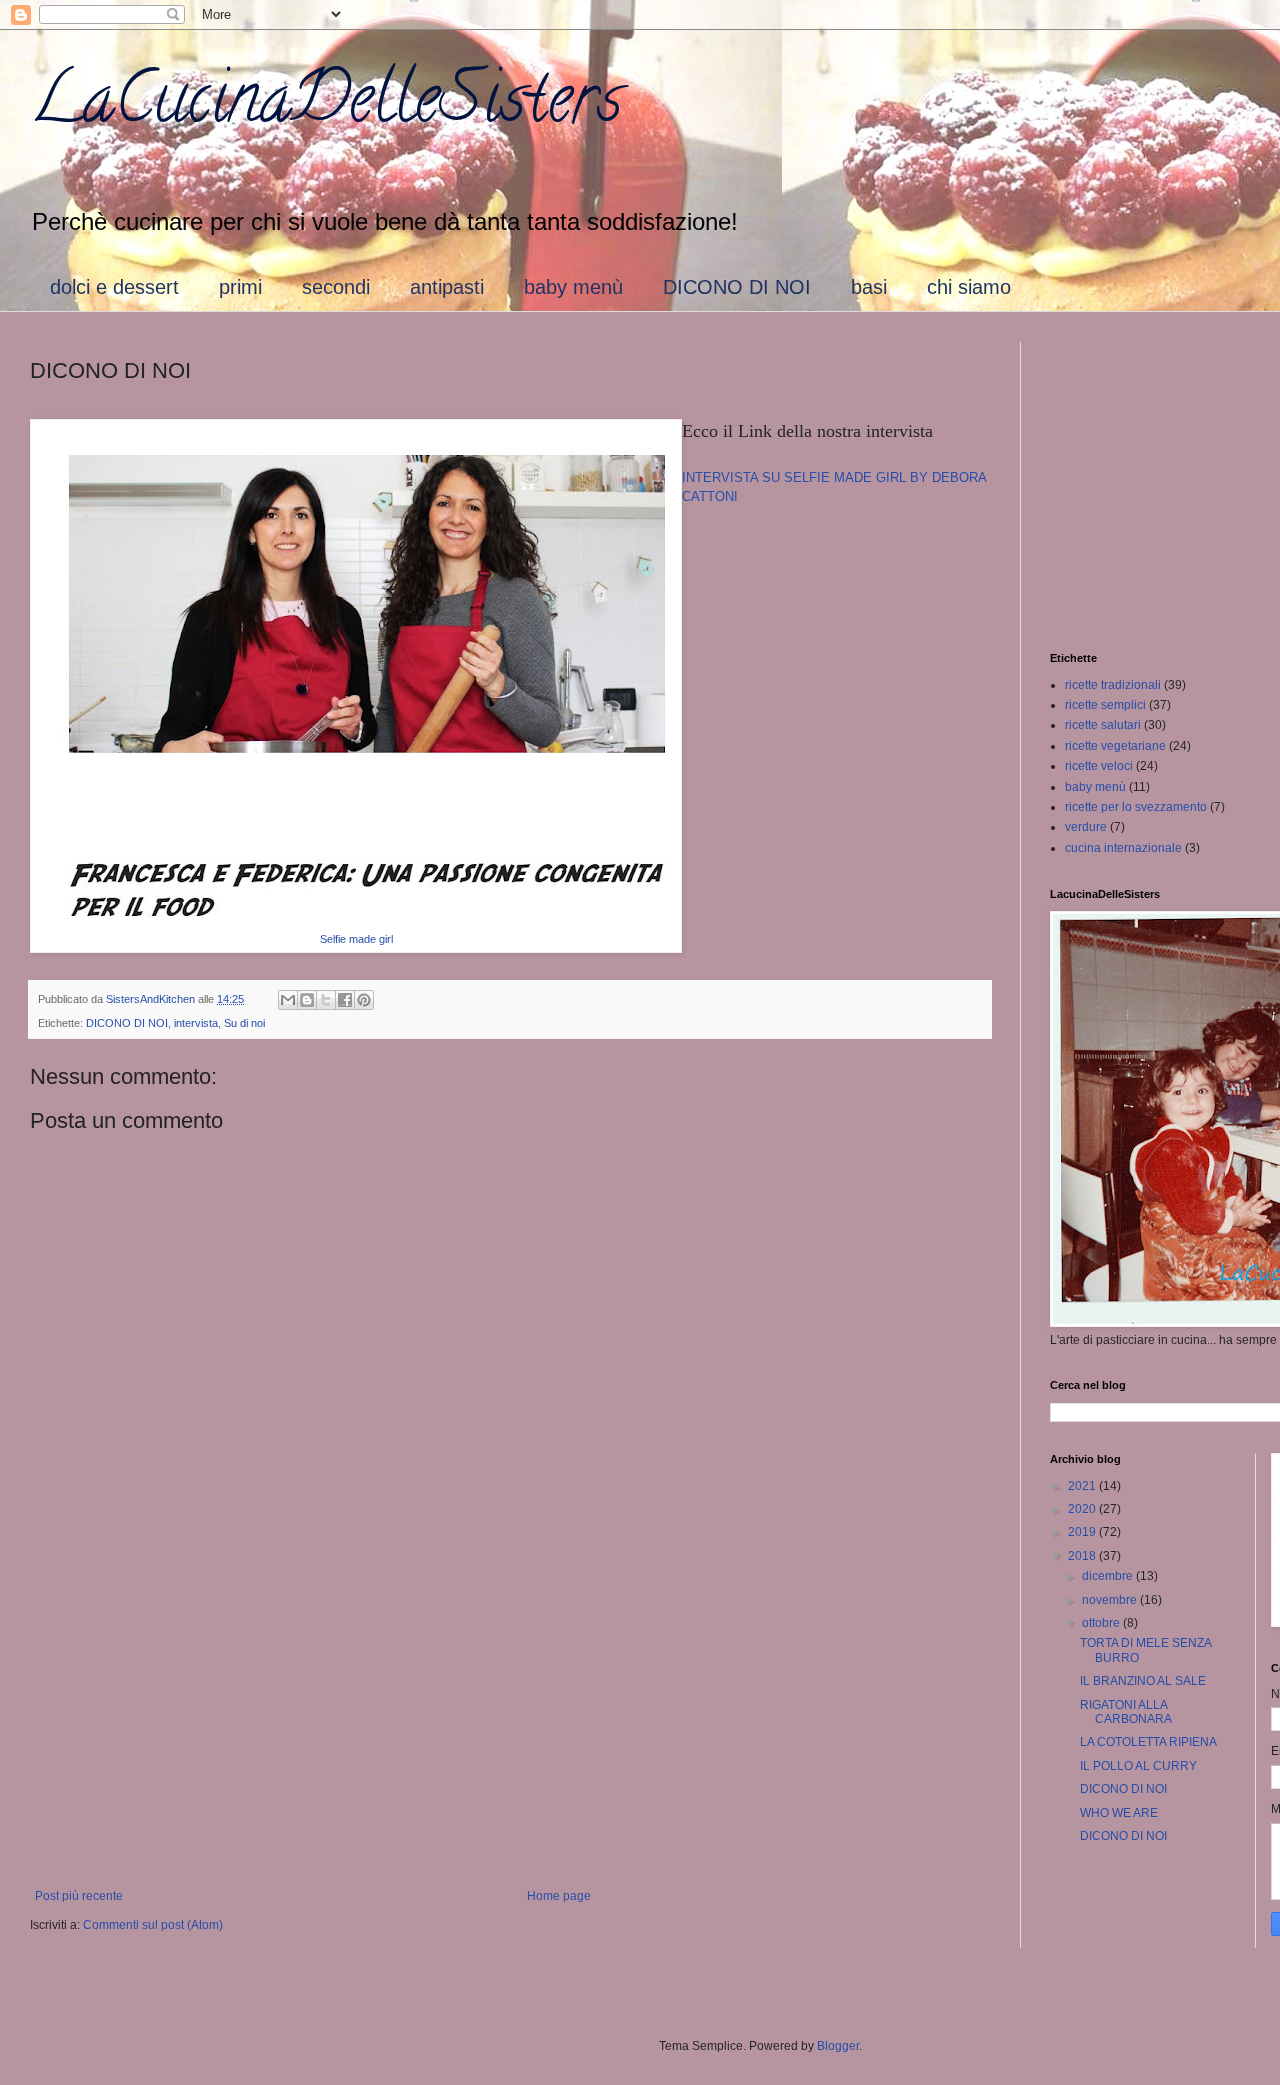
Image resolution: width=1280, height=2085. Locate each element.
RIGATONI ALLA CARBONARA (1126, 1712)
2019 (1083, 1532)
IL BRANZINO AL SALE (1143, 1681)
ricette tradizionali (1113, 685)
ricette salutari (1103, 725)
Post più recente (79, 1896)
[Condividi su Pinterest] (364, 1000)
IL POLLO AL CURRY (1138, 1766)
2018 (1083, 1556)
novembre (1111, 1600)
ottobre (1102, 1623)
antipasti (447, 287)
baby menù (573, 287)
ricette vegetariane (1115, 746)
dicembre (1109, 1576)
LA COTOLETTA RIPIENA (1148, 1742)
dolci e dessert (114, 287)
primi (240, 287)
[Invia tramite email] (288, 1000)
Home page (559, 1896)
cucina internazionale (1123, 848)
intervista (196, 1023)
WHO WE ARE (1119, 1813)
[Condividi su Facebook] (345, 1000)
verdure (1086, 827)
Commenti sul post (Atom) (153, 1925)
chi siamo (969, 287)
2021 (1083, 1486)
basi (869, 287)
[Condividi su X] (326, 1000)
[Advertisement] (510, 1724)
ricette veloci (1099, 766)
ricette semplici (1105, 705)
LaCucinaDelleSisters (326, 106)
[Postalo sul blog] (307, 1000)
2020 (1083, 1509)
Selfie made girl (356, 939)
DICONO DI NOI (737, 287)
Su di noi (244, 1023)
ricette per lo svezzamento (1136, 807)
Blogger (838, 2046)
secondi (336, 287)
